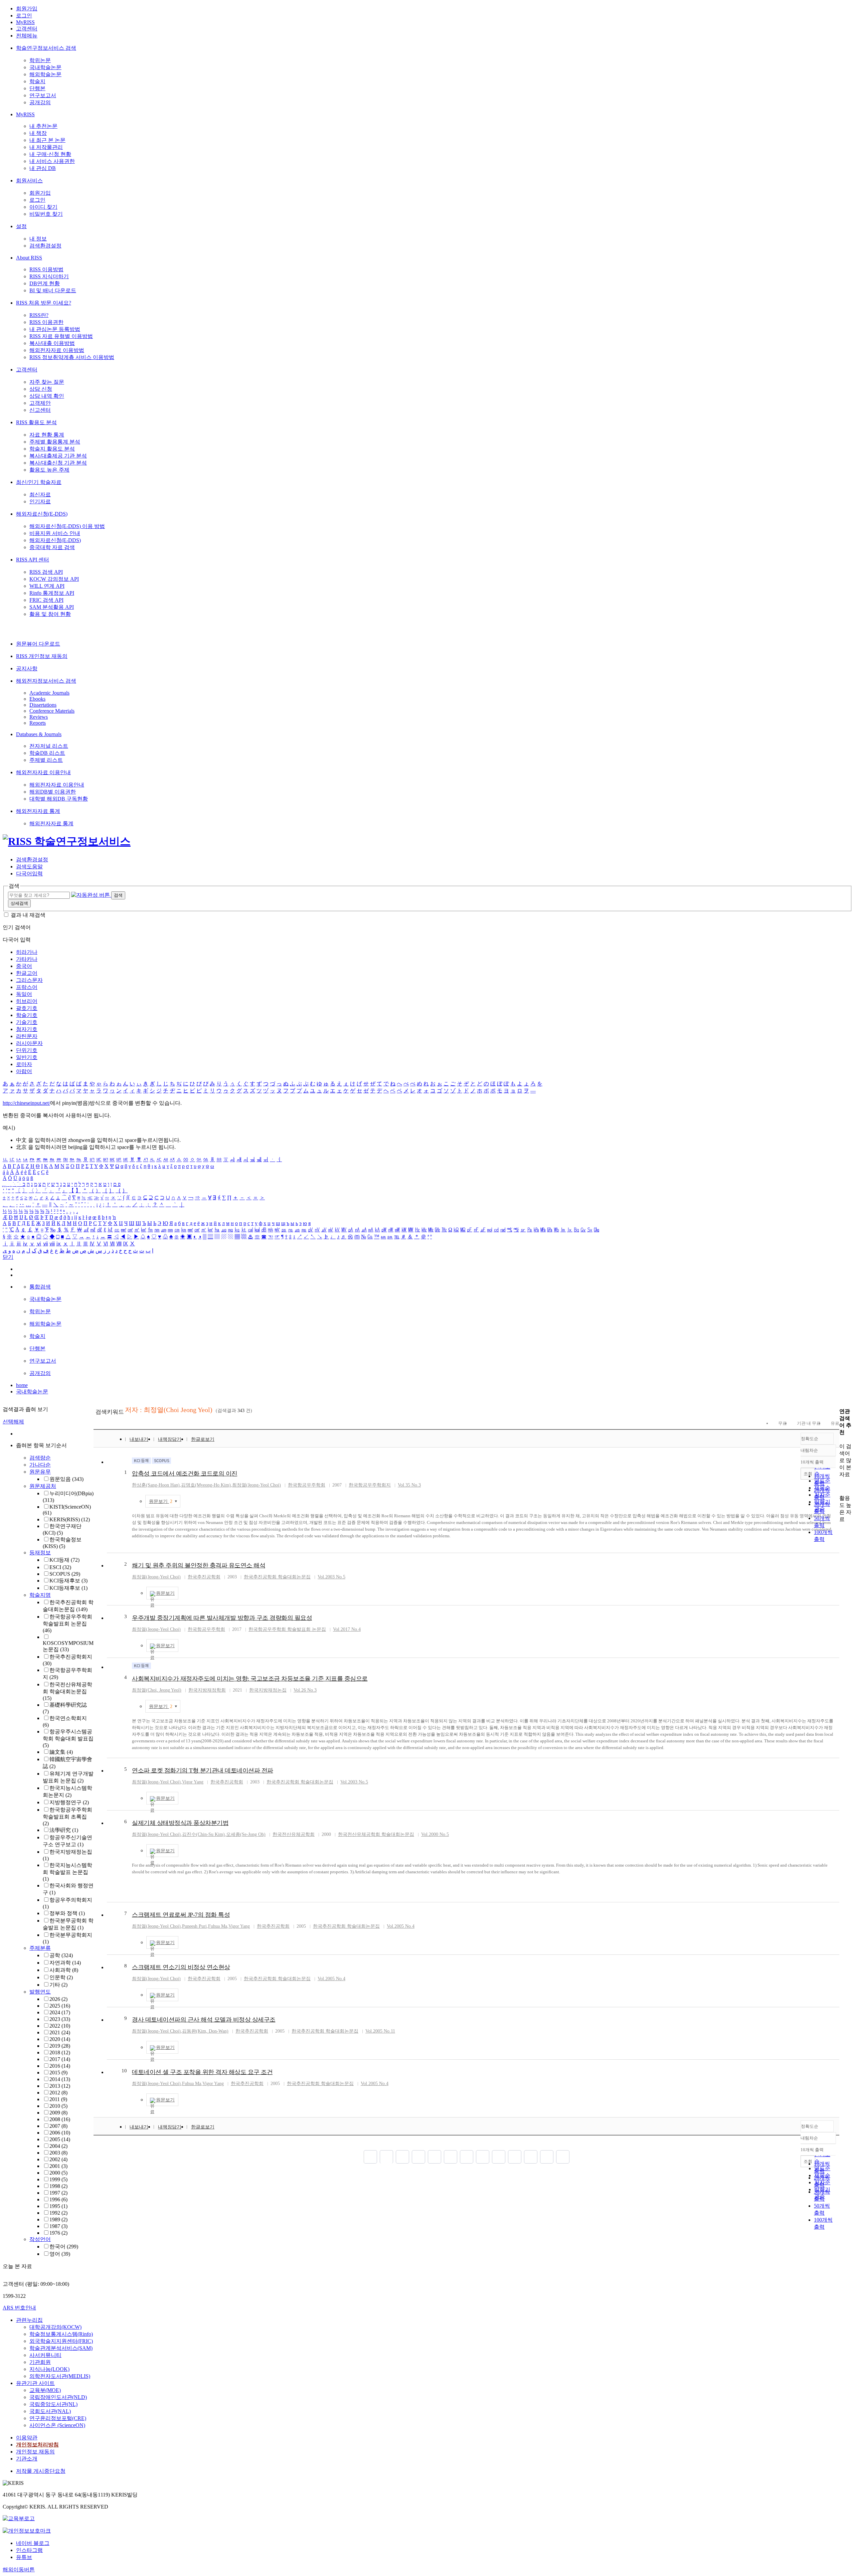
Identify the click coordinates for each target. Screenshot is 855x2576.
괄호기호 (27, 1008)
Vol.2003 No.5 (331, 1577)
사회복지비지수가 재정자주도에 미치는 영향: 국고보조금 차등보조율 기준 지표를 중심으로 (250, 1679)
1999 (58, 2179)
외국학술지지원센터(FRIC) (61, 2341)
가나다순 (40, 1465)
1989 (58, 2219)
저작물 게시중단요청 (41, 2471)
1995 (58, 2206)
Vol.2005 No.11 (380, 2031)
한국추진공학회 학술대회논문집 (277, 1577)
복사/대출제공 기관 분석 (58, 456)
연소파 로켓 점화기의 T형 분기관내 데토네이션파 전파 (203, 1770)
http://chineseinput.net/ (26, 1103)
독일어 (24, 994)
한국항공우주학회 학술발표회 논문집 (67, 1623)
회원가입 (27, 9)
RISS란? (39, 315)
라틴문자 (27, 1036)
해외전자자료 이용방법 (57, 350)
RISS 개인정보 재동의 (42, 656)
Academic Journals (49, 693)
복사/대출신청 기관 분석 (58, 463)
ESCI (60, 1567)
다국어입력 (29, 874)
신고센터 (40, 410)
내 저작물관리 (46, 147)
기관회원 (40, 2362)
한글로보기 (203, 1439)
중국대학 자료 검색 (52, 547)
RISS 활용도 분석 (36, 422)
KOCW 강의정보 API (54, 579)
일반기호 (27, 1057)
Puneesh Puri (194, 1926)
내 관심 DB (43, 168)
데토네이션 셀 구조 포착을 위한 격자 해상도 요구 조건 (202, 2072)
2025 (60, 2006)
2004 (58, 2146)
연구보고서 (43, 95)
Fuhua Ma (218, 1926)
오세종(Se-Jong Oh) (246, 1834)
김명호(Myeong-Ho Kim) (206, 1485)
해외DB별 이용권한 (53, 792)
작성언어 (40, 2239)
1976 (58, 2233)
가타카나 (27, 959)
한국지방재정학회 (207, 1690)
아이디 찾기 (43, 207)
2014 (60, 2079)
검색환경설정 (45, 246)
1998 (58, 2186)
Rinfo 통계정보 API (52, 593)
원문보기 (161, 1501)
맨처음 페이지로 (370, 2157)
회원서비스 (29, 181)
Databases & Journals (39, 734)
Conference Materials (52, 711)
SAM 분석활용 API (52, 607)
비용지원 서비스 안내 (55, 533)
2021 (60, 2032)
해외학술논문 (45, 74)
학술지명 (40, 1595)
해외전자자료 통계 (38, 811)
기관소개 (27, 2459)
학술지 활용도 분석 (52, 449)
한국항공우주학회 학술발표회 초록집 (67, 1817)
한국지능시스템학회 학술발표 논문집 (67, 1872)
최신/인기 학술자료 (39, 482)
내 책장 (38, 133)
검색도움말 (29, 867)
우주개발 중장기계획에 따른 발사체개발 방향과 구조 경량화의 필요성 (222, 1618)
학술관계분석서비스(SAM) (61, 2348)
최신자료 (40, 494)
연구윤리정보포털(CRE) (58, 2418)
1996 (58, 2199)
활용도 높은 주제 (49, 470)
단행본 (37, 88)
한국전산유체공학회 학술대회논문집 (67, 1691)
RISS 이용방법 (46, 269)
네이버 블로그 (33, 2543)
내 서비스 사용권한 (52, 161)
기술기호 (27, 1022)
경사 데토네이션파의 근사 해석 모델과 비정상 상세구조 (204, 2020)
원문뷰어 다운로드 (38, 644)
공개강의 (40, 102)
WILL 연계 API (47, 586)
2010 (58, 2106)
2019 (60, 2046)
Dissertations (43, 705)
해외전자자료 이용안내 (43, 772)
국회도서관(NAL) (50, 2411)
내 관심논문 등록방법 (55, 329)
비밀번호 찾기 (46, 214)
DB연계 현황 (45, 283)
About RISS (29, 258)
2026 (58, 1999)
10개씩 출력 (812, 2150)
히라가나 (27, 952)
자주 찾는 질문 (47, 382)
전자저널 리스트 (49, 746)
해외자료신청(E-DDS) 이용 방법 (67, 526)
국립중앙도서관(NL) (53, 2404)
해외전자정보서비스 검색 (46, 681)
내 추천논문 (43, 126)
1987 (58, 2226)
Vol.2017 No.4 (347, 1629)
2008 (60, 2119)
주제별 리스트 (46, 760)
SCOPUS (65, 1574)
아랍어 (24, 1071)
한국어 (64, 2247)
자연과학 (65, 1963)
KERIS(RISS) (70, 1519)
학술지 (37, 81)
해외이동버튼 (19, 2569)
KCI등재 (64, 1560)
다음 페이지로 (547, 2157)
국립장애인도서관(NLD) (58, 2397)
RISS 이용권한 (46, 322)
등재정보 (40, 1553)
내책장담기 (170, 1439)
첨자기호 (27, 1029)
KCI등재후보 (68, 1581)
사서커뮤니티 (45, 2355)
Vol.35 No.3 (409, 1485)
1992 (58, 2213)
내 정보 (38, 239)
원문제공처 (43, 1486)
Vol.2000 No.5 (435, 1834)
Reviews (39, 717)
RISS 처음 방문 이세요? (44, 303)
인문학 (61, 1977)
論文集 (61, 1752)
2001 (58, 2166)
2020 (60, 2039)
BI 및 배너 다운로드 (53, 290)
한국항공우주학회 (307, 1485)
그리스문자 (29, 980)
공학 (61, 1955)
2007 (58, 2126)
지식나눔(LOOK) (49, 2369)
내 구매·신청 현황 (50, 154)
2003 (58, 2153)
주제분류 (40, 1948)
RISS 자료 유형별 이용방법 (61, 336)
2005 (60, 2139)
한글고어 (27, 973)
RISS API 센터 (33, 560)
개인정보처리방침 (37, 2445)
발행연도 (40, 1992)
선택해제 (13, 1422)
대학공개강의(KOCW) (55, 2327)
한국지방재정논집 (268, 1690)
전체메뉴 (27, 36)
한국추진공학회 (204, 1577)
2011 (58, 2099)
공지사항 (27, 668)
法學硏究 (64, 1830)
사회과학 (64, 1970)
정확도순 (810, 1439)
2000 (58, 2173)
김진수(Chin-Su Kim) (203, 1834)
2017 (60, 2059)
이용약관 (27, 2438)
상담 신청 (41, 389)
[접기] (841, 1486)
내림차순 (809, 1450)
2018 (60, 2052)
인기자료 (40, 501)
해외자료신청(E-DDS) (42, 514)
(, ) (157, 1690)
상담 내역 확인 (47, 396)
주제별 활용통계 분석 (55, 442)
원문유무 (40, 1472)
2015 (58, 2073)
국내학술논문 (45, 67)
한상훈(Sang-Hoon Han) (156, 1485)
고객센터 (27, 29)
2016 (60, 2066)
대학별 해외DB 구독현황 (59, 799)
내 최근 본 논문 (47, 140)
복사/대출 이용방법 (52, 343)
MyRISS (25, 22)
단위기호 (27, 1050)
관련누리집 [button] (29, 2320)
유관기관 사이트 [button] (35, 2383)
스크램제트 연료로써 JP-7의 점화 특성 (181, 1915)
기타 (58, 1985)
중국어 (24, 966)
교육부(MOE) (45, 2390)
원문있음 (66, 1479)
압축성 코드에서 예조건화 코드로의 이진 (185, 1474)
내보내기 (139, 1439)
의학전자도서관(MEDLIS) (60, 2376)
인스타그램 (29, 2550)
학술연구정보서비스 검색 (46, 48)
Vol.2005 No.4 (401, 1926)
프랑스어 (27, 987)
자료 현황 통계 (47, 435)
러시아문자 (29, 1043)
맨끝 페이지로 (563, 2157)
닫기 (8, 1257)
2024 (60, 2012)
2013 (60, 2086)
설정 (21, 226)
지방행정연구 (69, 1802)
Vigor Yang (193, 1782)
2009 (58, 2113)
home (22, 1385)
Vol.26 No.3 (305, 1690)
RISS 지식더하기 (49, 276)
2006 (60, 2133)
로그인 (24, 16)
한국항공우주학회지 (370, 1485)
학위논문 (40, 60)
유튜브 (24, 2557)
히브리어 (27, 1001)
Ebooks (37, 699)
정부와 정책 (67, 1913)
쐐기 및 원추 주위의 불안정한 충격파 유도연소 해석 (199, 1565)
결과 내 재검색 (28, 915)
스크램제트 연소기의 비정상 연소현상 (181, 1967)
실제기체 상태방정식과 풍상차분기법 (180, 1823)
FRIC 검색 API (46, 600)
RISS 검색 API (46, 572)
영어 (60, 2254)
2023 (60, 2019)
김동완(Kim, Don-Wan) (205, 2031)
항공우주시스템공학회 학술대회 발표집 (68, 1738)
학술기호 (27, 1015)
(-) (256, 1485)
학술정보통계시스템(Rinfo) (61, 2334)
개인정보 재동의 (35, 2452)
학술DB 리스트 (47, 753)
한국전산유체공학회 (294, 1834)
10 (124, 2071)
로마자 (24, 1064)
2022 (60, 2026)
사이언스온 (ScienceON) (57, 2425)
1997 (58, 2193)
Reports (38, 723)
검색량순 (40, 1458)
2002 (58, 2159)
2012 (58, 2093)
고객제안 (40, 403)
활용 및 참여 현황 (50, 614)
